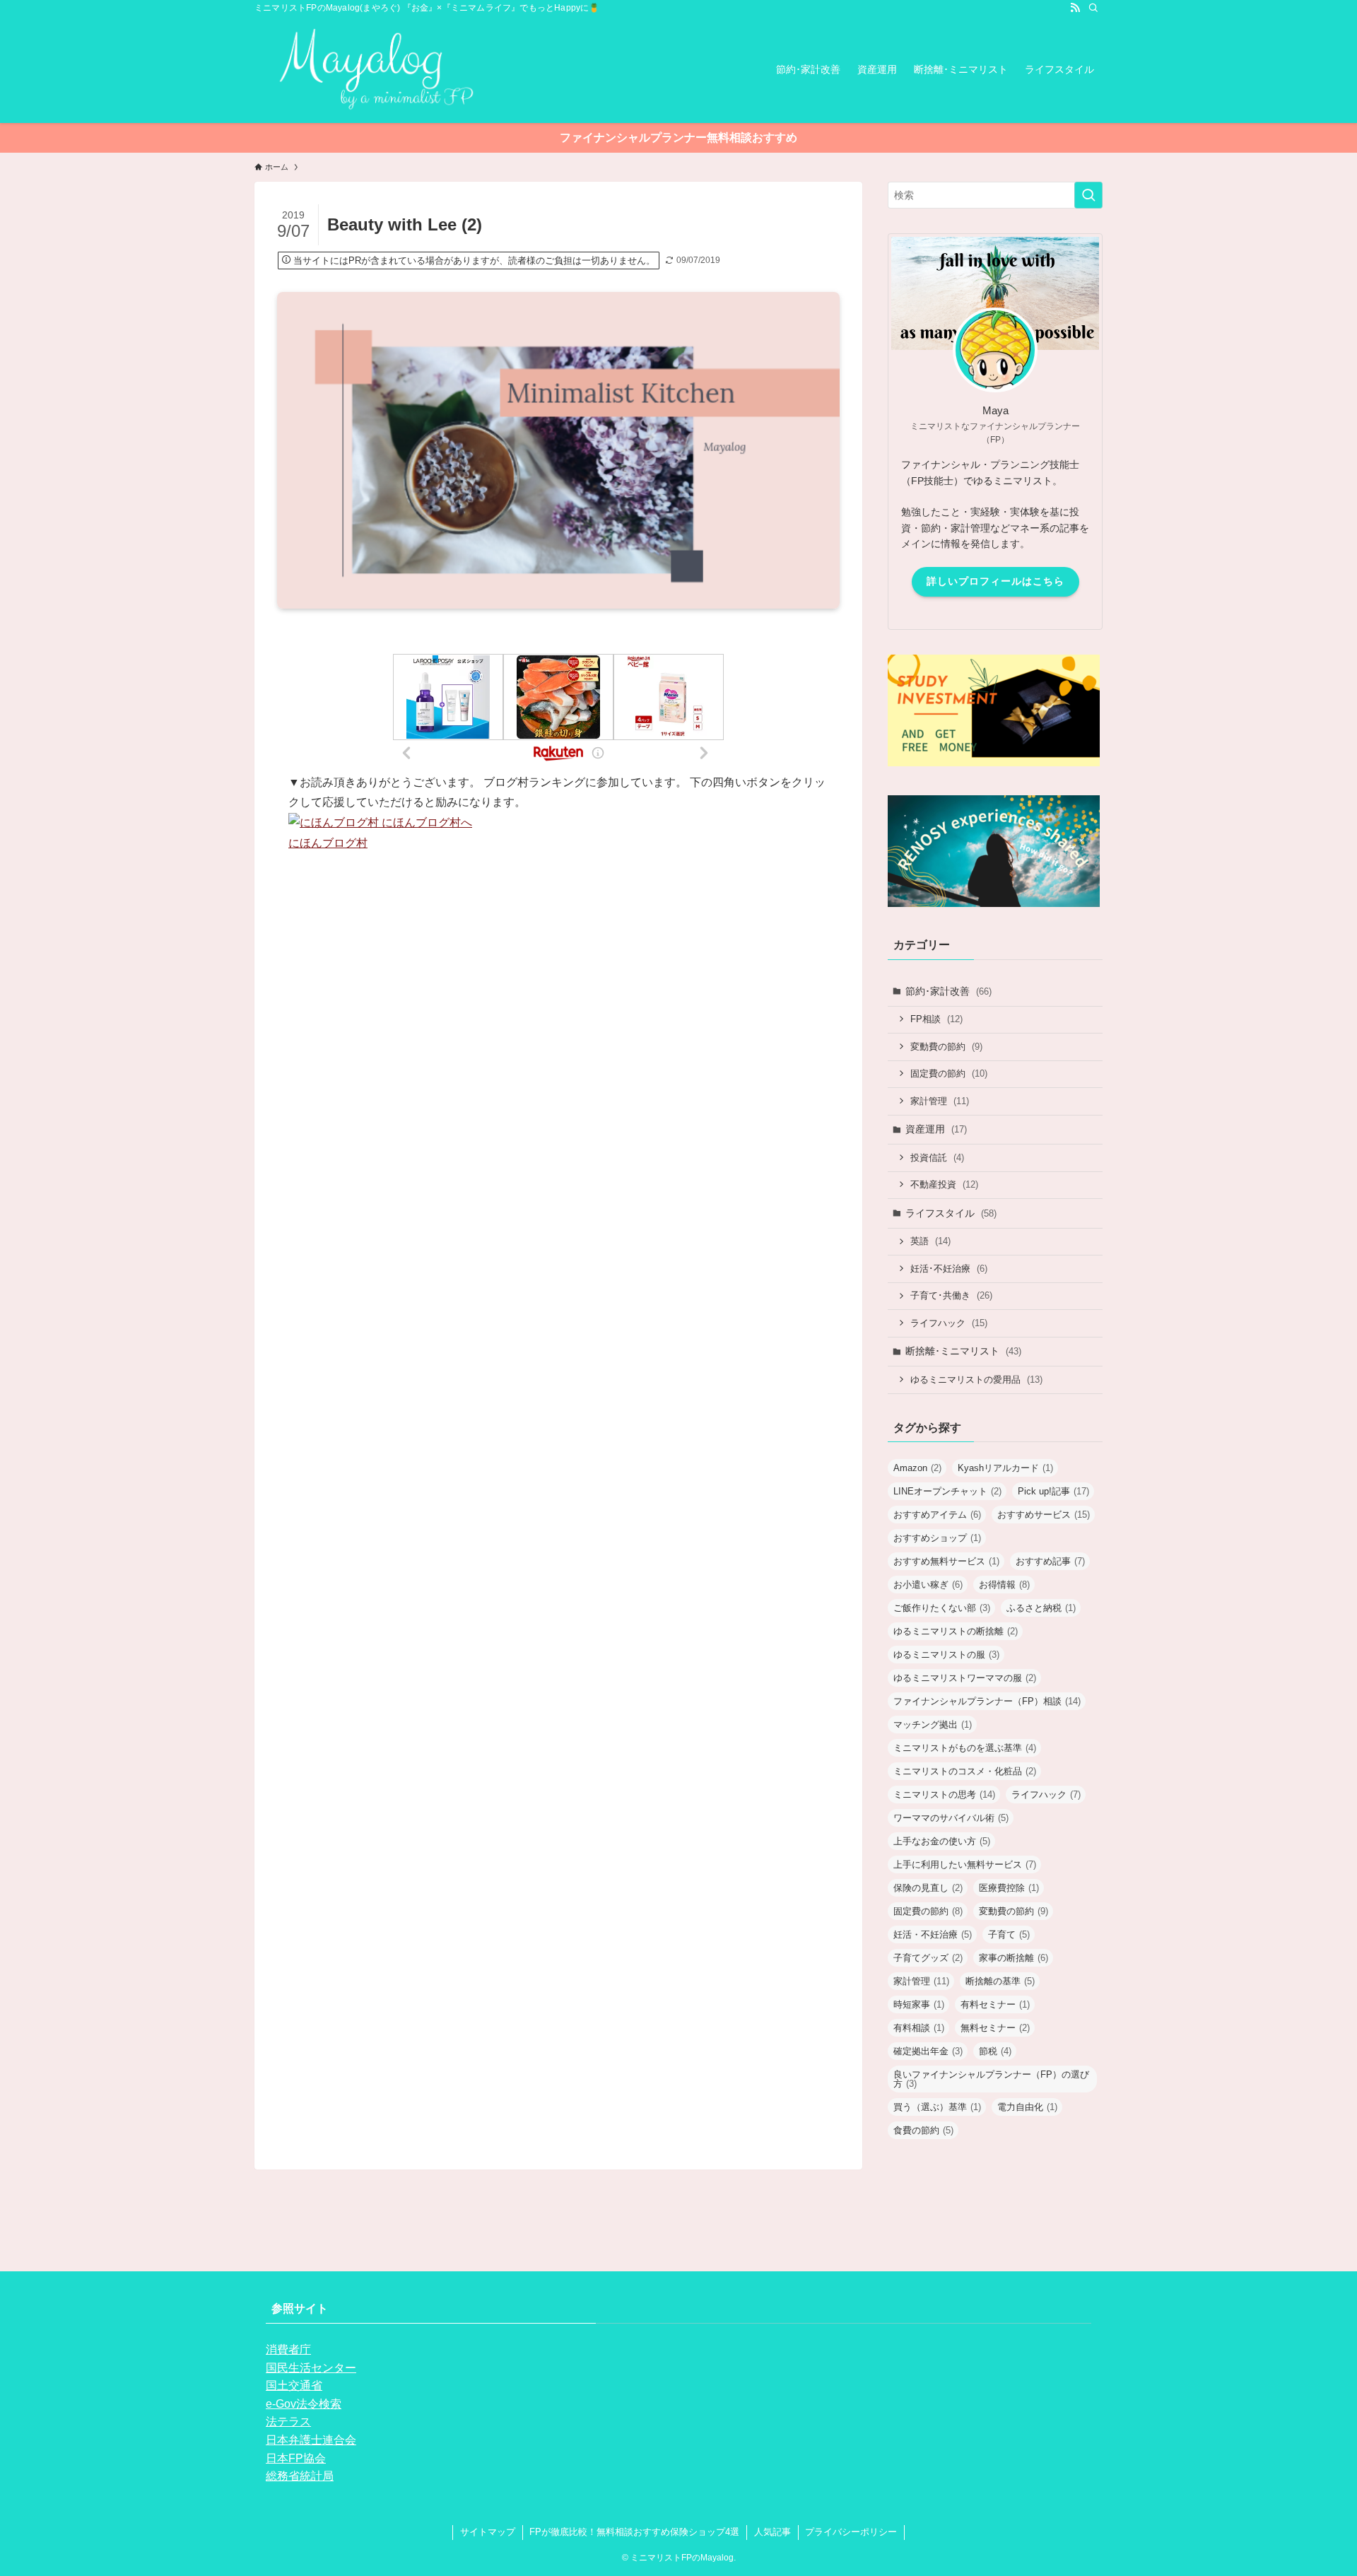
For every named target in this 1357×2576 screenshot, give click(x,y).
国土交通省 (294, 2385)
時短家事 (919, 2004)
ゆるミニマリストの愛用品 (976, 1380)
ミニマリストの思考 (944, 1795)
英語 (930, 1241)
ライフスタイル (951, 1213)
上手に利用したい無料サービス (965, 1864)
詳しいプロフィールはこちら (995, 581)
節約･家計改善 (948, 991)
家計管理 (940, 1101)
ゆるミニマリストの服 (946, 1655)
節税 (995, 2051)
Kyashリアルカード (1005, 1468)
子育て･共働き (951, 1295)
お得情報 (1004, 1585)
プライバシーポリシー (851, 2532)
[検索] (1093, 8)
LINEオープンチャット (947, 1491)
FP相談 (936, 1019)
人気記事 (773, 2532)
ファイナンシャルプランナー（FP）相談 (987, 1701)
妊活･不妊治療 (949, 1269)
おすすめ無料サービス (946, 1561)
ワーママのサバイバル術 (951, 1818)
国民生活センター (311, 2368)
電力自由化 (1027, 2107)
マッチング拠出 (933, 1725)
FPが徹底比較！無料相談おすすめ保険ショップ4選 (634, 2532)
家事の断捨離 (1014, 1958)
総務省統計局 (300, 2476)
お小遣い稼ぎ (928, 1585)
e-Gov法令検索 (304, 2404)
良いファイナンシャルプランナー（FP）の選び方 (991, 2079)
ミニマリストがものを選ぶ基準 (965, 1748)
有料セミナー (995, 2004)
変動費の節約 (946, 1047)
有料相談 (919, 2028)
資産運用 (936, 1129)
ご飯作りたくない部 (942, 1608)
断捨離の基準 (1000, 1981)
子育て (1009, 1934)
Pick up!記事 (1053, 1491)
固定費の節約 (949, 1073)
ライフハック (949, 1323)
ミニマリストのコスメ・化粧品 (965, 1771)
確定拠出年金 (928, 2051)
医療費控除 (1009, 1888)
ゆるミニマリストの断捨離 (956, 1631)
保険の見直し (928, 1888)
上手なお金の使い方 (942, 1841)
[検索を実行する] (1088, 195)
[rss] (1075, 8)
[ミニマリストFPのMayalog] (366, 69)
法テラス (288, 2422)
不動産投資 (944, 1184)
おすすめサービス (1044, 1515)
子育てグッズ (928, 1958)
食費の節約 (923, 2130)
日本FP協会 (296, 2458)
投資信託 (937, 1158)
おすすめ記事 (1050, 1561)
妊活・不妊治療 (933, 1934)
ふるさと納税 (1041, 1608)
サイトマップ (488, 2532)
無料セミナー (995, 2028)
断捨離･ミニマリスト (963, 1351)
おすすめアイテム (937, 1515)
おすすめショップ (937, 1538)
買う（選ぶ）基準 (937, 2107)
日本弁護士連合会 (311, 2440)
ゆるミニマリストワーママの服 (965, 1678)
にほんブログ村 (328, 843)
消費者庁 (288, 2349)
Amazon (917, 1468)
